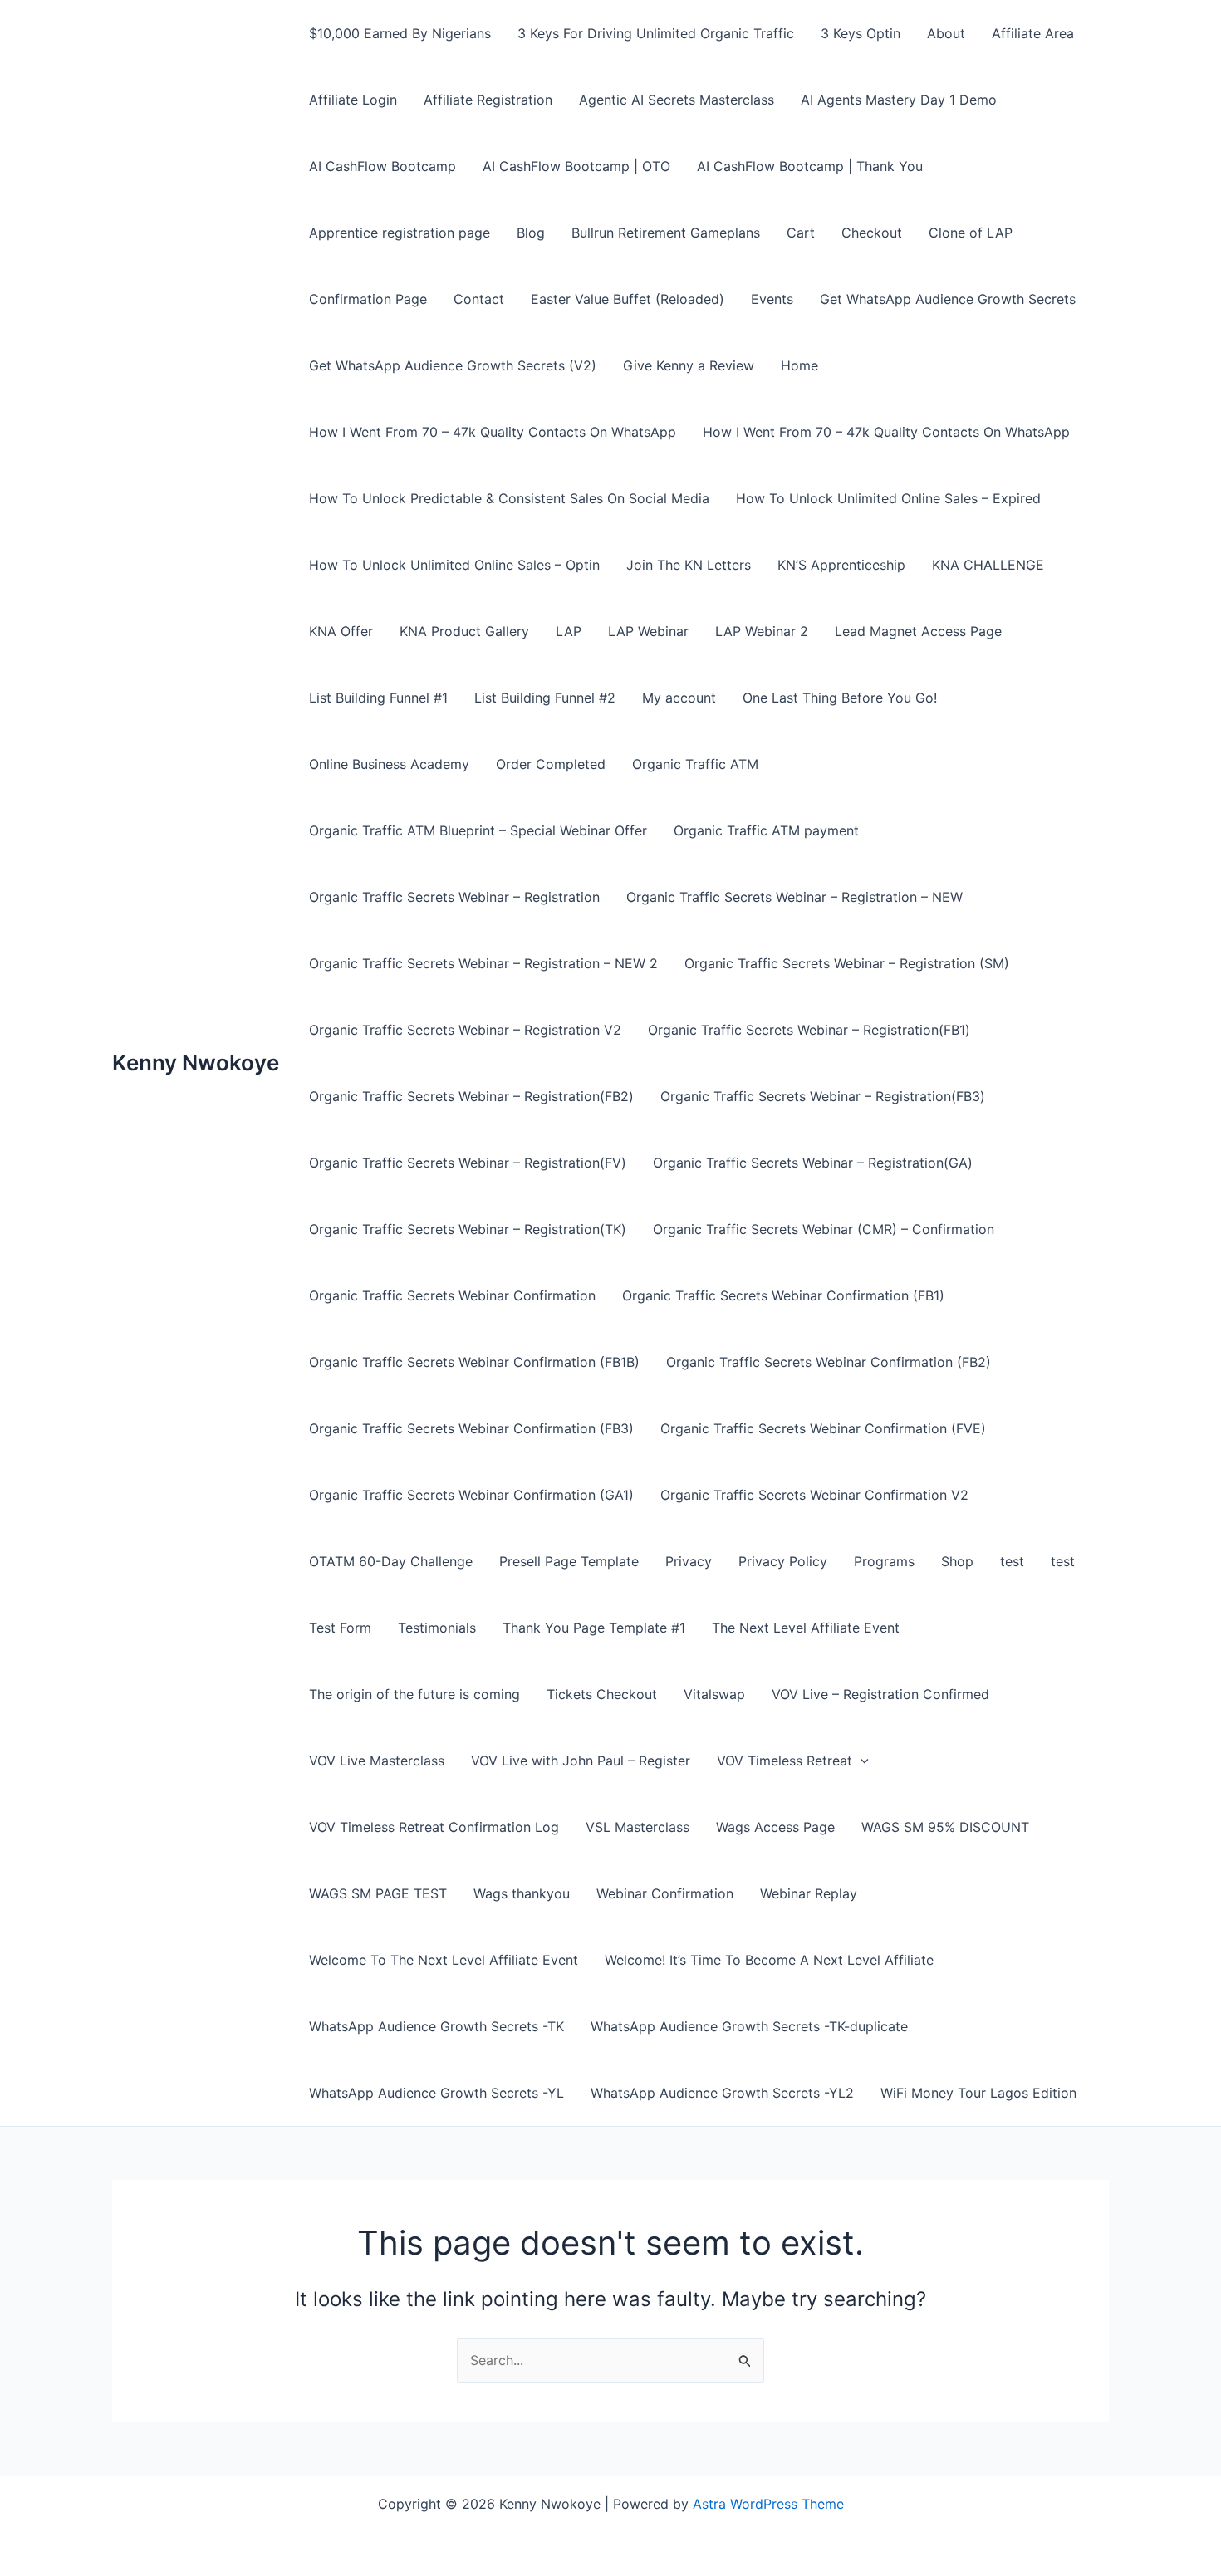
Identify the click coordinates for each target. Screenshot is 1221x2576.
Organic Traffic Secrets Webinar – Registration (454, 897)
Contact (479, 299)
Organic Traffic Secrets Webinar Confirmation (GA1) (471, 1495)
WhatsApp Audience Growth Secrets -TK (436, 2026)
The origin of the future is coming (414, 1694)
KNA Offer (341, 631)
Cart (801, 233)
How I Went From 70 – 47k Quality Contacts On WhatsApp (493, 432)
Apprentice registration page (400, 233)
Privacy (689, 1561)
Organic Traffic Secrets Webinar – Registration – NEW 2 (483, 963)
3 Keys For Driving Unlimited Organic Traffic (656, 33)
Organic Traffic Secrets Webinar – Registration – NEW (794, 897)
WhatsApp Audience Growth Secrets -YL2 (722, 2093)
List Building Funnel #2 (545, 698)
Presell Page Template (569, 1561)
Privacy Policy (783, 1561)
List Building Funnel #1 (378, 698)
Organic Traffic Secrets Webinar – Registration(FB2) (471, 1096)
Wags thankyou (522, 1893)
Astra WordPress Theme (768, 2504)
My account (679, 698)
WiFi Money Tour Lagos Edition (978, 2093)
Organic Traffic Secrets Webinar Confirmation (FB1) (783, 1295)
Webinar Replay (809, 1893)
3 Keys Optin (861, 33)
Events (772, 299)
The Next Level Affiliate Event (806, 1628)
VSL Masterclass (637, 1827)
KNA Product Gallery (464, 631)
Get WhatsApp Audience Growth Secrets (948, 299)
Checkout (872, 233)
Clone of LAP (971, 233)
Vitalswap (714, 1694)
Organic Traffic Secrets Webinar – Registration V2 (465, 1030)
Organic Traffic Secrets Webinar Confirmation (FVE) (823, 1428)
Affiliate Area (1033, 33)
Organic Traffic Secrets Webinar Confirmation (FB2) (829, 1362)
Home (799, 365)
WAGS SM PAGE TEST (378, 1893)
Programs (884, 1561)
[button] (861, 1761)
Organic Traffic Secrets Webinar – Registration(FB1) (809, 1030)
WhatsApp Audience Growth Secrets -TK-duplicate (749, 2026)
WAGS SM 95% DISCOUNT (945, 1827)
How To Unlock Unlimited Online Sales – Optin (454, 565)
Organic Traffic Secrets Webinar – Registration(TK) (468, 1229)
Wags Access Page (775, 1827)
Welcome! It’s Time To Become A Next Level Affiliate (769, 1960)
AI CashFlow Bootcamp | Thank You (810, 166)
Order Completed (551, 764)
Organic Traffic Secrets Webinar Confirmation (452, 1295)
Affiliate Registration (488, 100)
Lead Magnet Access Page (918, 631)
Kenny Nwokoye (196, 1063)
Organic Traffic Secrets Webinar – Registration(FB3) (823, 1096)
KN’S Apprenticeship (841, 565)
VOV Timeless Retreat (785, 1761)
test (1012, 1561)
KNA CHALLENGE (988, 565)
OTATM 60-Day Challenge (391, 1561)
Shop (957, 1561)
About (946, 33)
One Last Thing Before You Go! (840, 698)
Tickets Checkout (602, 1694)
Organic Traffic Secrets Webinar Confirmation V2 (814, 1495)
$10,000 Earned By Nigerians (400, 33)
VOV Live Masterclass (377, 1761)
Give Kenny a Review (689, 365)
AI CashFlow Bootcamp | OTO (576, 166)
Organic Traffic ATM (695, 764)
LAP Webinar (648, 631)
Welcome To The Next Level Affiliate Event (444, 1960)
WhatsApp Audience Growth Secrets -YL (436, 2093)
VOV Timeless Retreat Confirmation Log (434, 1827)
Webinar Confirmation (665, 1893)
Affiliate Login (353, 100)
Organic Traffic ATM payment (766, 830)
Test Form (340, 1628)
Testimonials (437, 1628)
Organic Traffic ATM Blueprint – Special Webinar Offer (478, 830)
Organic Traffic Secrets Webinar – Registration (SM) (847, 963)
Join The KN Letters (689, 565)
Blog (531, 233)
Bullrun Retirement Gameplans (666, 233)
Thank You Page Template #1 (594, 1628)
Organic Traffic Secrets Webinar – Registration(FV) (468, 1163)
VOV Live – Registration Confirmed (880, 1694)
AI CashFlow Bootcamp (382, 166)
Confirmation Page (368, 299)
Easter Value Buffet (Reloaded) (628, 299)
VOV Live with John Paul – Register (581, 1761)
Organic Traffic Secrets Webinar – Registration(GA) (813, 1163)
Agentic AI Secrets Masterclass (677, 100)
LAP (569, 631)
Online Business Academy (389, 764)
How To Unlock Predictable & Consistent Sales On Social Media (509, 498)
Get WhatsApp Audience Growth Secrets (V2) (453, 365)
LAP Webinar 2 (762, 631)
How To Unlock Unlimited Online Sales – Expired (888, 498)
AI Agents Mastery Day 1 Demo (899, 100)
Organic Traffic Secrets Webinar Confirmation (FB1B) (474, 1362)
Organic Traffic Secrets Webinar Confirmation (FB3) (471, 1428)
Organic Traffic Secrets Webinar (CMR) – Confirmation (824, 1229)
